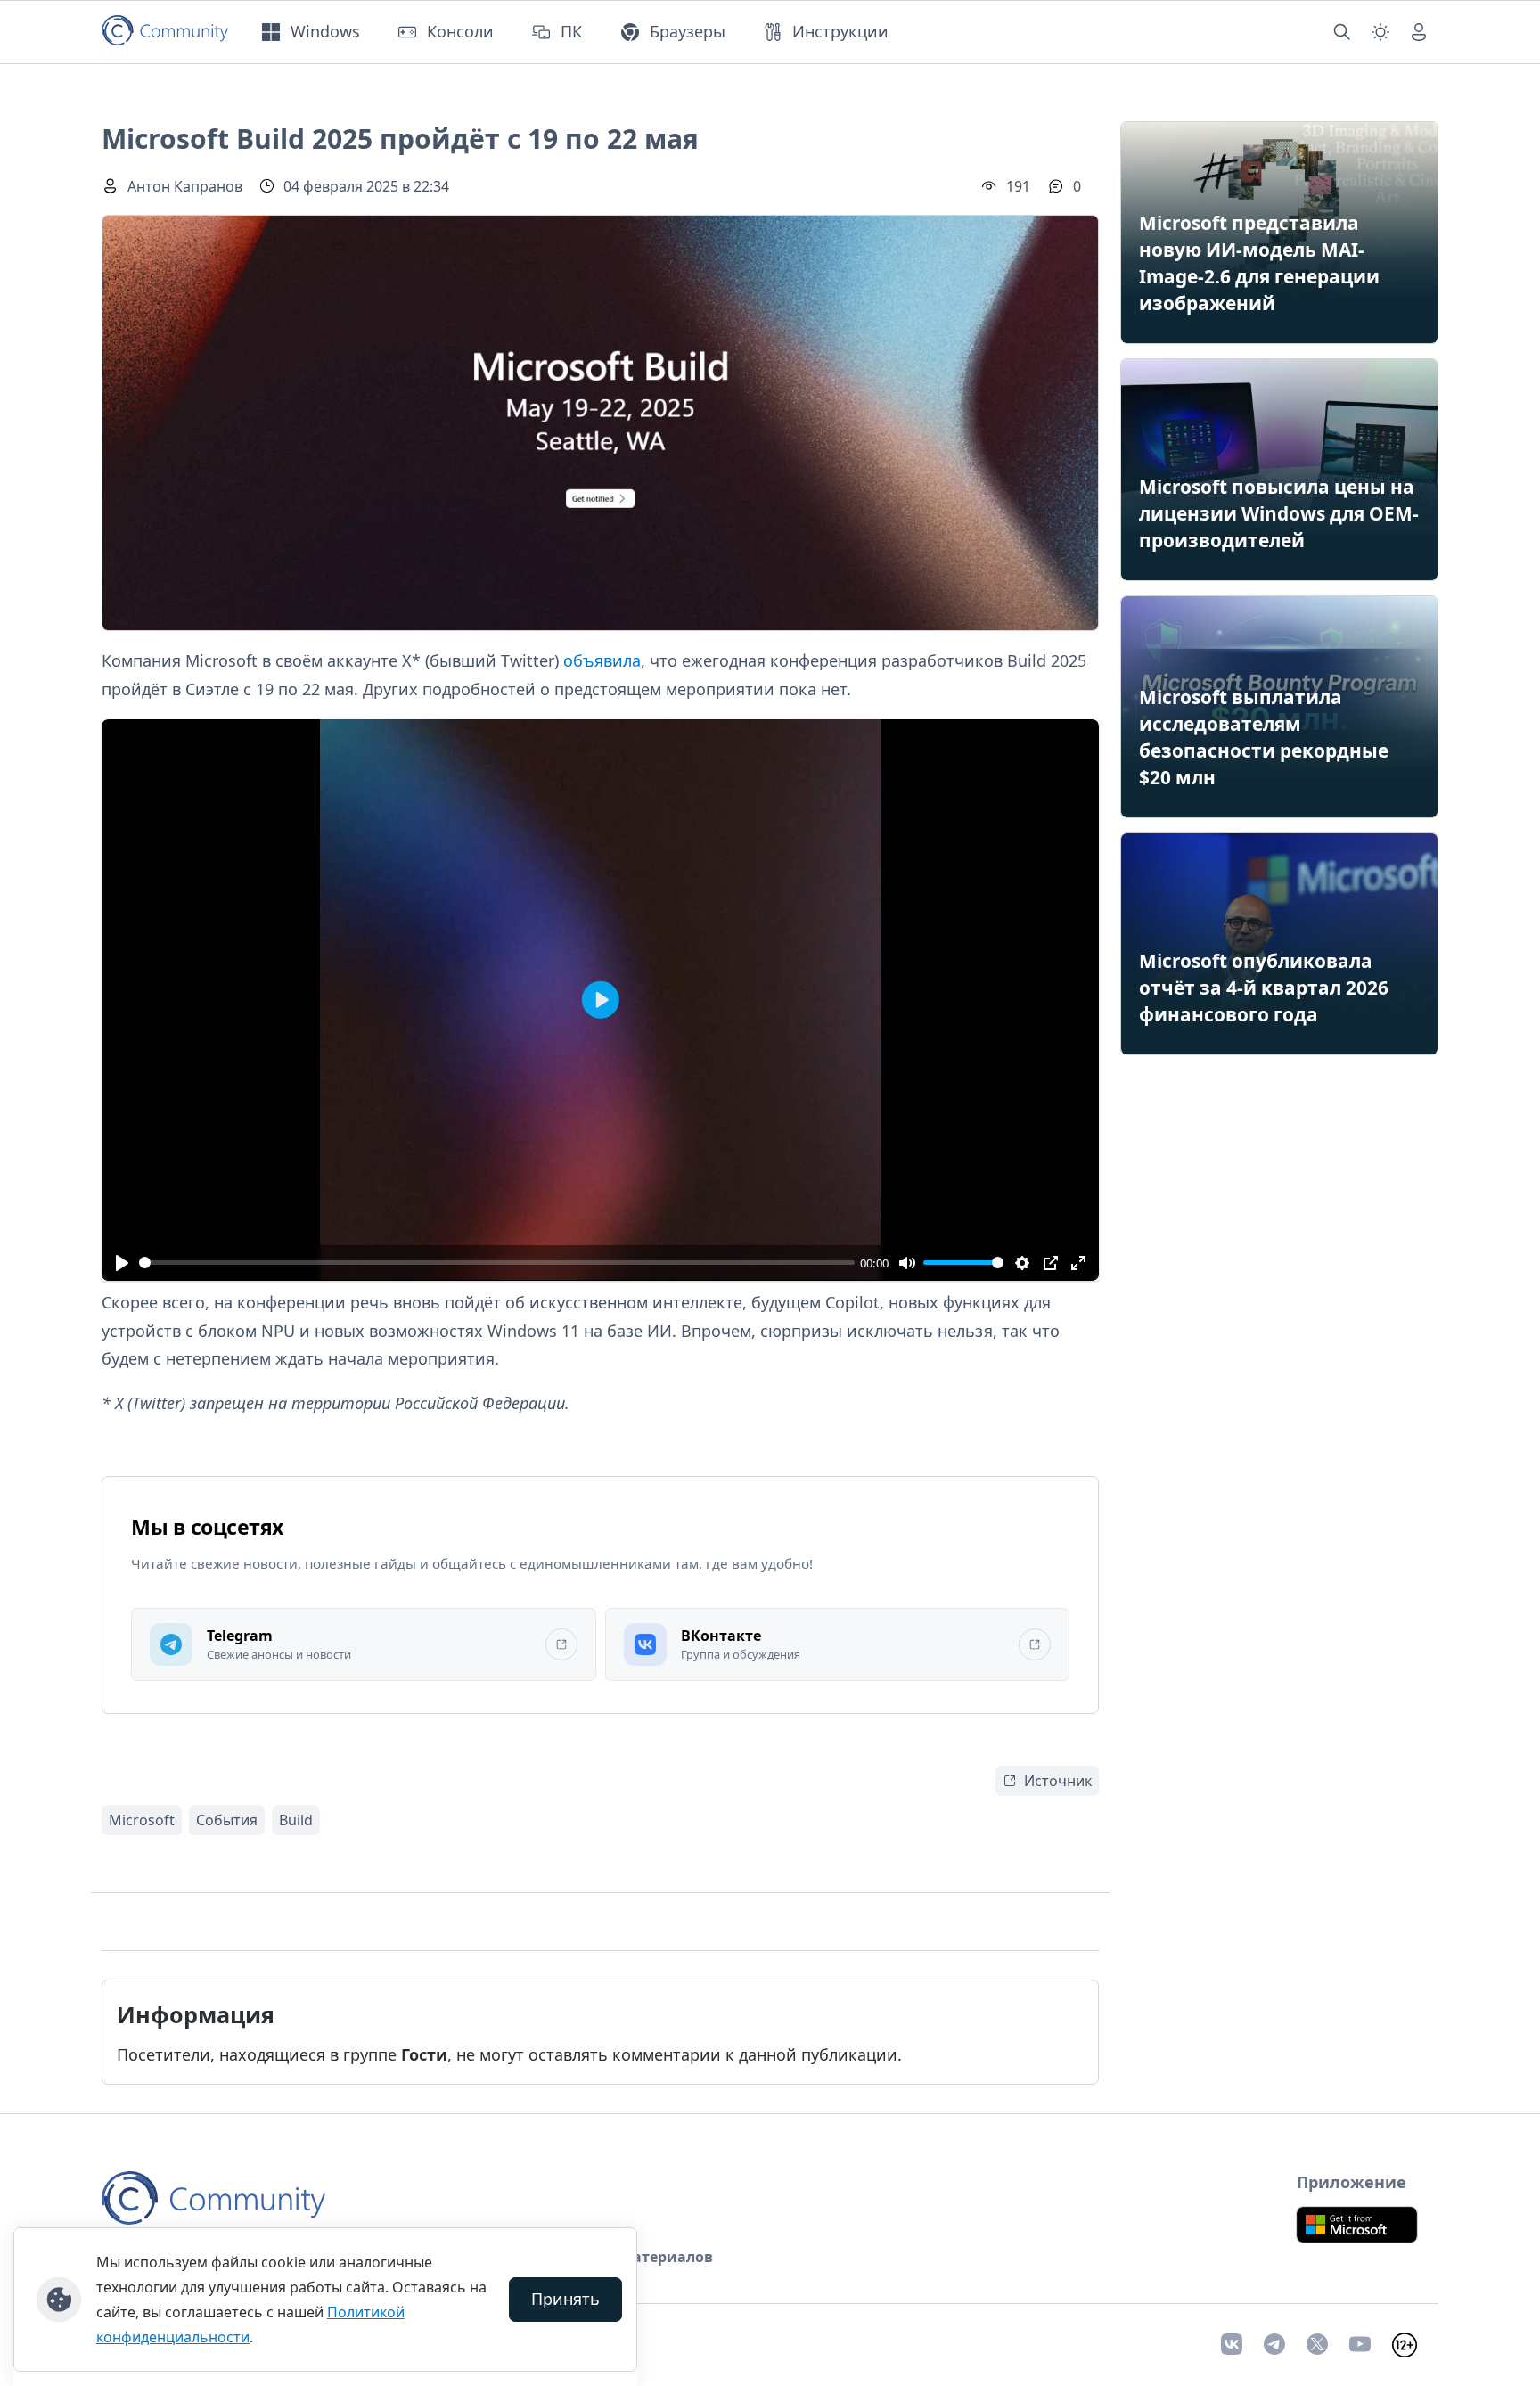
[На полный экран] (1078, 1263)
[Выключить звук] (907, 1263)
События (227, 1820)
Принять (565, 2299)
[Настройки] (1023, 1263)
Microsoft (142, 1820)
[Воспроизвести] (122, 1263)
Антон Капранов (185, 186)
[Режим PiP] (1050, 1263)
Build (296, 1820)
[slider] (497, 1263)
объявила (602, 660)
